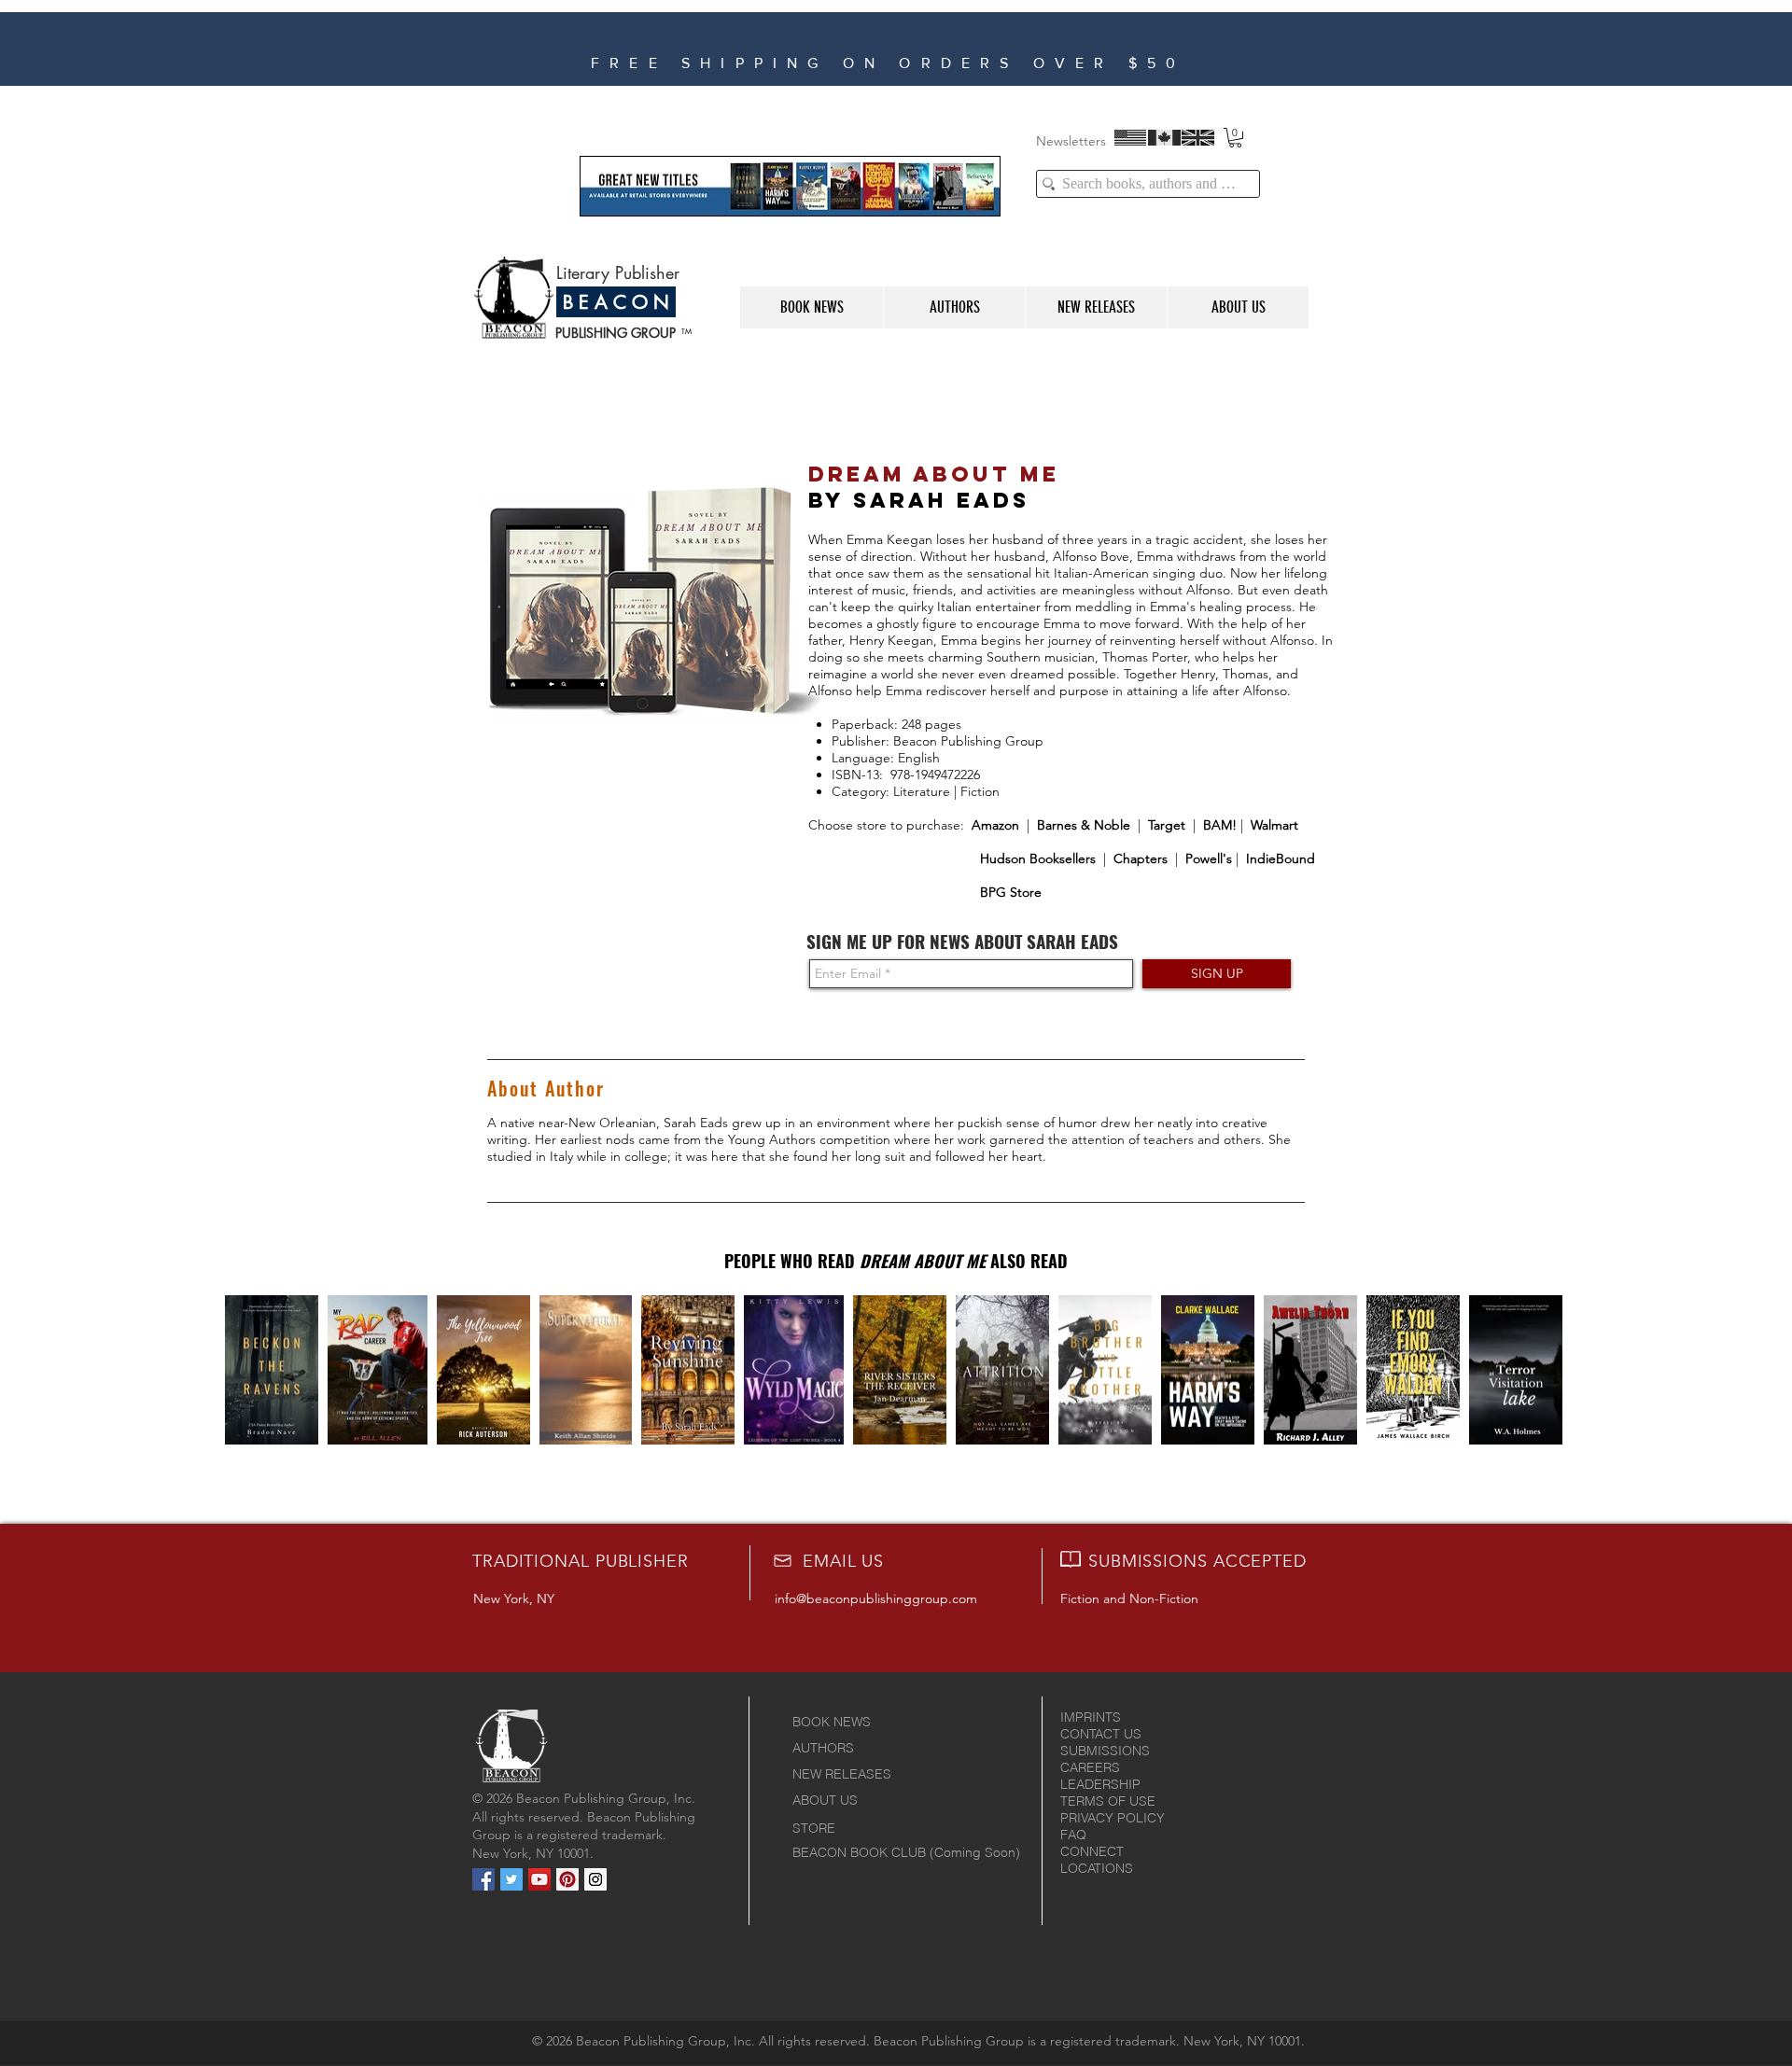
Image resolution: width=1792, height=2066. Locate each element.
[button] (1235, 138)
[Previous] (490, 49)
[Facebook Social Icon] (483, 1879)
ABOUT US (825, 1800)
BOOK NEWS (832, 1722)
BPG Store (1011, 892)
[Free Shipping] (931, 62)
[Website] (906, 62)
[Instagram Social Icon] (595, 1879)
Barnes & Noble (1084, 825)
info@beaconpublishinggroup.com (876, 1598)
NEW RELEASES (842, 1774)
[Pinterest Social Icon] (567, 1879)
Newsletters (1071, 141)
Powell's (1209, 859)
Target (1167, 825)
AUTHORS (823, 1748)
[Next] (1345, 49)
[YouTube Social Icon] (539, 1879)
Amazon (995, 825)
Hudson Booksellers (1038, 859)
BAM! (1218, 825)
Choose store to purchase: (890, 825)
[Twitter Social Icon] (511, 1879)
